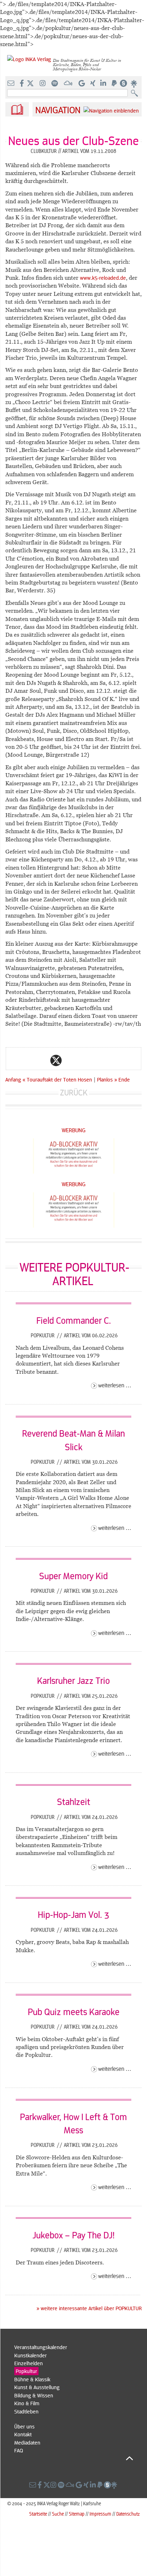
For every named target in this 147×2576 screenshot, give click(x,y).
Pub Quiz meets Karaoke (74, 2011)
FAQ (19, 2450)
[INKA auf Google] (82, 84)
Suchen (136, 93)
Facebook (42, 1060)
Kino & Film (27, 2403)
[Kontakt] (12, 84)
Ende (124, 1079)
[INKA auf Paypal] (115, 84)
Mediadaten (27, 2442)
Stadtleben (26, 2411)
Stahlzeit (74, 1801)
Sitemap (77, 2514)
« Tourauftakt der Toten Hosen (58, 1079)
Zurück (74, 1092)
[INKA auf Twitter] (30, 84)
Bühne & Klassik (32, 2379)
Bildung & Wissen (34, 2395)
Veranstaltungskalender (41, 2347)
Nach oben (74, 2458)
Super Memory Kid (73, 1576)
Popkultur (43, 1335)
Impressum (100, 2514)
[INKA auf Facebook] (22, 84)
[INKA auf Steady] (123, 84)
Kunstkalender (31, 2355)
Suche (58, 2514)
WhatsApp (27, 1060)
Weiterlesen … (115, 1385)
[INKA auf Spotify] (55, 84)
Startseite (38, 2514)
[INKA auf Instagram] (43, 84)
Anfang (13, 1079)
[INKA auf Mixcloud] (69, 84)
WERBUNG (74, 1130)
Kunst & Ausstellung (37, 2387)
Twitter (56, 1060)
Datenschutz (128, 2514)
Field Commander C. (74, 1320)
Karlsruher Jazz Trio (73, 1680)
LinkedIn (85, 1060)
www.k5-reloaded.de (103, 278)
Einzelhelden (29, 2363)
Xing (99, 1060)
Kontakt (23, 2434)
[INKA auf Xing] (93, 84)
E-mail (13, 1060)
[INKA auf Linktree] (134, 84)
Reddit (70, 1060)
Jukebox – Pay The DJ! (73, 2235)
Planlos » (107, 1079)
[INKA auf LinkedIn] (104, 84)
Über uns (24, 2426)
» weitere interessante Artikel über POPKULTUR (89, 2308)
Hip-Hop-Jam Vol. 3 (73, 1914)
